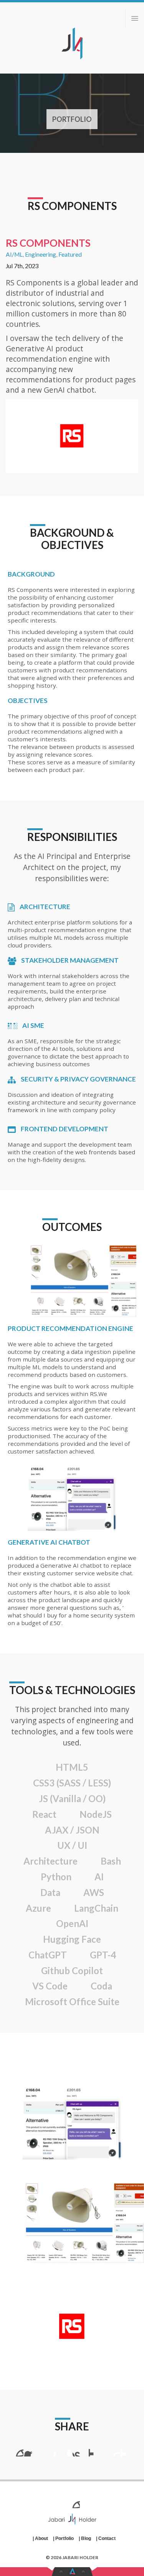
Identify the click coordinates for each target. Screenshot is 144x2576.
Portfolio (72, 119)
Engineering (41, 254)
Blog (86, 2538)
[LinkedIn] (56, 2501)
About (41, 2538)
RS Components (72, 206)
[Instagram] (88, 2501)
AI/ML (14, 254)
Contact (107, 2538)
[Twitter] (72, 2501)
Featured (70, 254)
